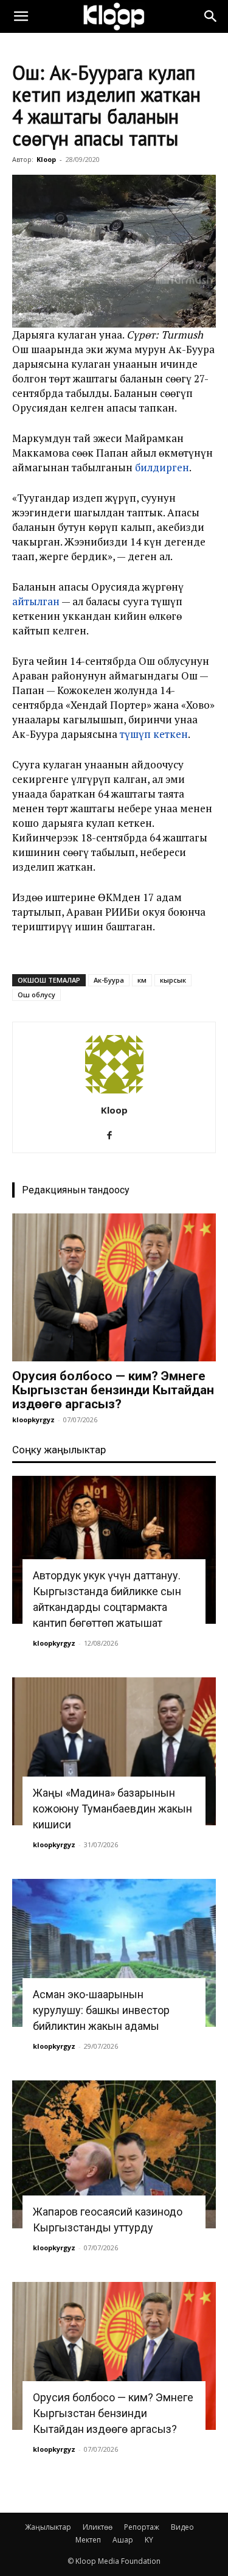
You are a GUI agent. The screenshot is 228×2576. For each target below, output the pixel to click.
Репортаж (142, 2527)
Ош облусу (36, 995)
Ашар (123, 2540)
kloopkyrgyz (33, 1420)
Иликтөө (98, 2527)
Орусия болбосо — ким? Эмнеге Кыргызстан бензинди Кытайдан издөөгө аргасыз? (113, 1390)
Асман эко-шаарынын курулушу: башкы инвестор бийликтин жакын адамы (101, 2010)
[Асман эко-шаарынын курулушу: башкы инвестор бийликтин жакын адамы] (114, 1953)
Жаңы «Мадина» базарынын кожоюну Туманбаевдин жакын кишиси (112, 1809)
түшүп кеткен (154, 734)
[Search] (211, 16)
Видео (182, 2527)
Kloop (46, 159)
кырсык (173, 980)
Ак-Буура (109, 980)
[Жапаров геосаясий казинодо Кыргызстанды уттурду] (114, 2154)
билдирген (162, 467)
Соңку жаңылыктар (59, 1450)
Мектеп (88, 2540)
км (142, 980)
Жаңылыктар (48, 2527)
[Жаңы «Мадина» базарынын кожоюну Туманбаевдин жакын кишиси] (114, 1751)
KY (149, 2540)
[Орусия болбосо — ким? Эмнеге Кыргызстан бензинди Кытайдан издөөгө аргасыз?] (114, 1287)
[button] (21, 16)
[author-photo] (114, 1093)
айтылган (36, 601)
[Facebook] (114, 1135)
